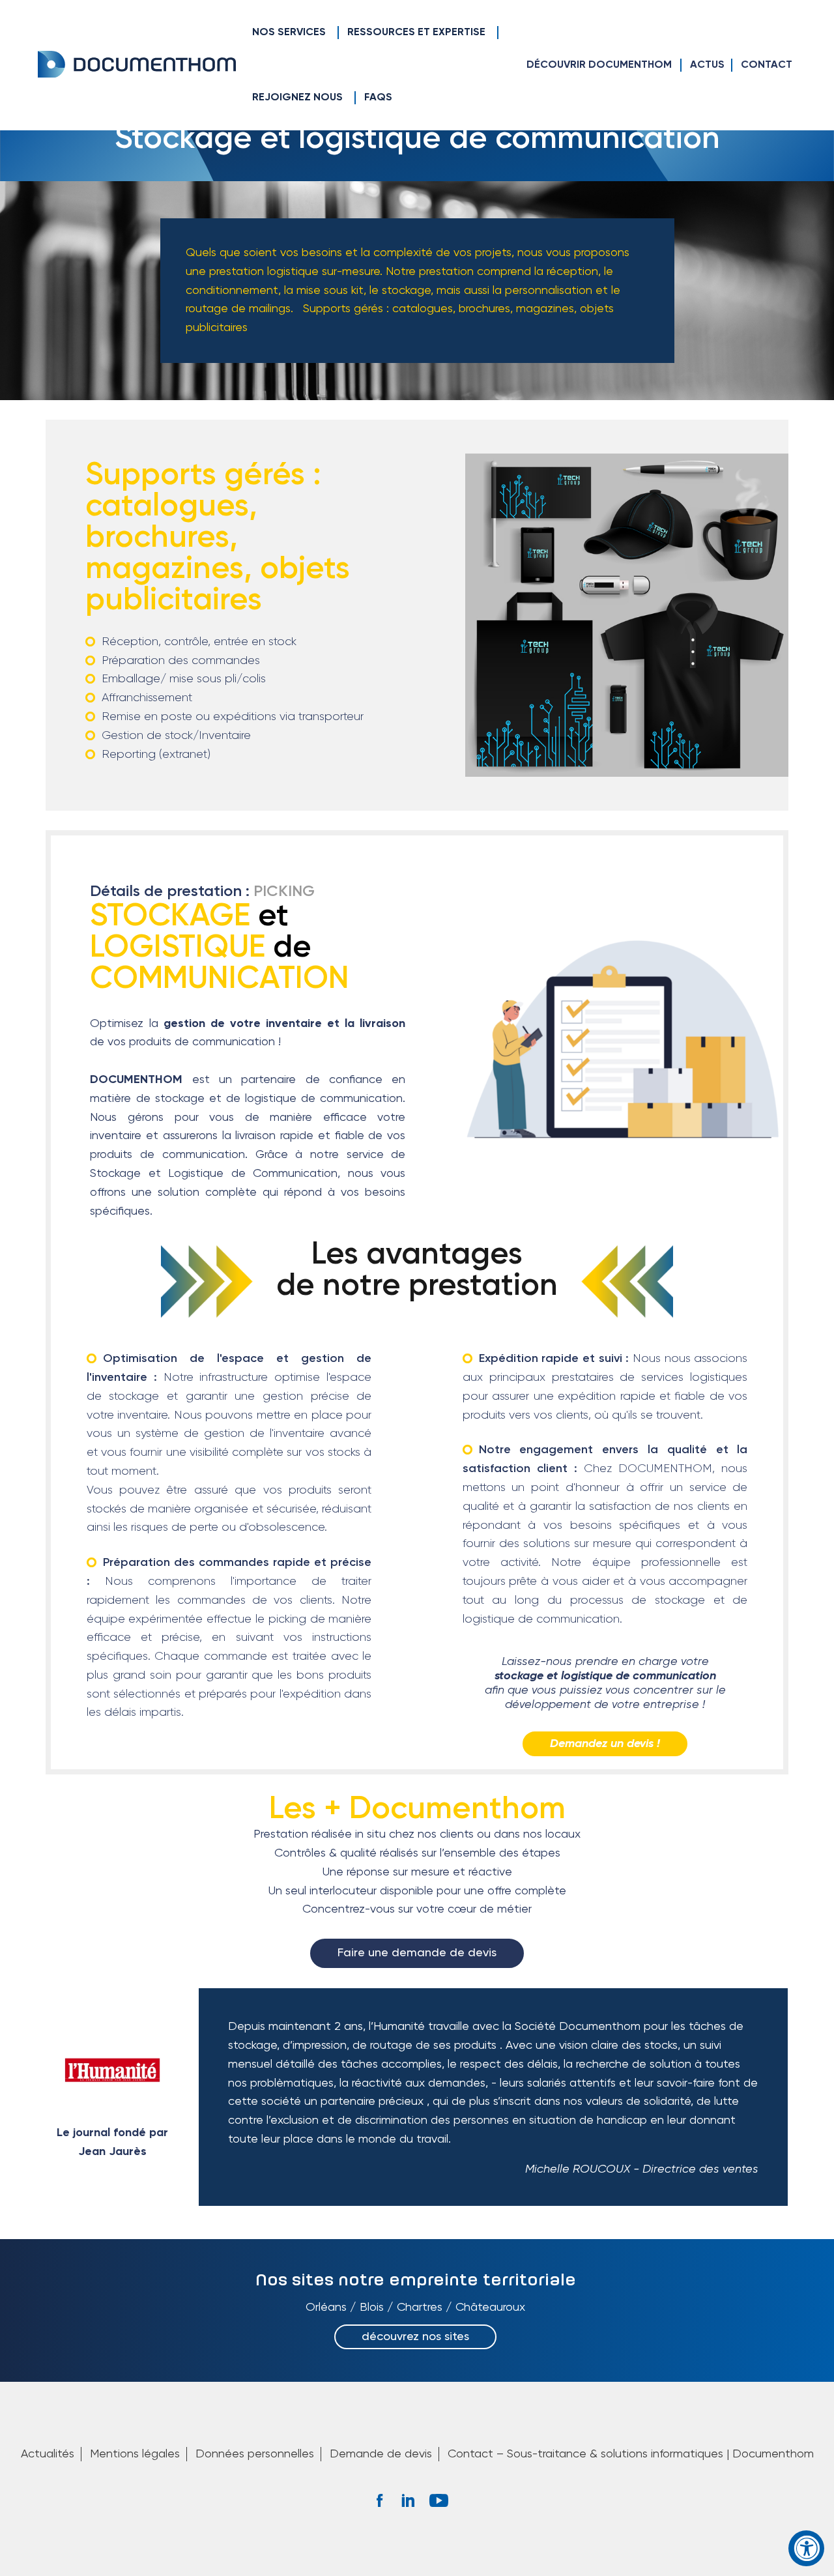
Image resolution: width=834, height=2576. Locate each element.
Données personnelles (255, 2454)
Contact (767, 65)
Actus (707, 65)
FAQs (378, 98)
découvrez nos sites (415, 2337)
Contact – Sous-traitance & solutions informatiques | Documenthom (631, 2454)
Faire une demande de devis (417, 1953)
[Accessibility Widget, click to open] (806, 2548)
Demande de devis (381, 2454)
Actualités (48, 2454)
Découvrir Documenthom (599, 65)
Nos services (289, 33)
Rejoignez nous (297, 98)
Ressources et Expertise (416, 33)
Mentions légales (135, 2454)
